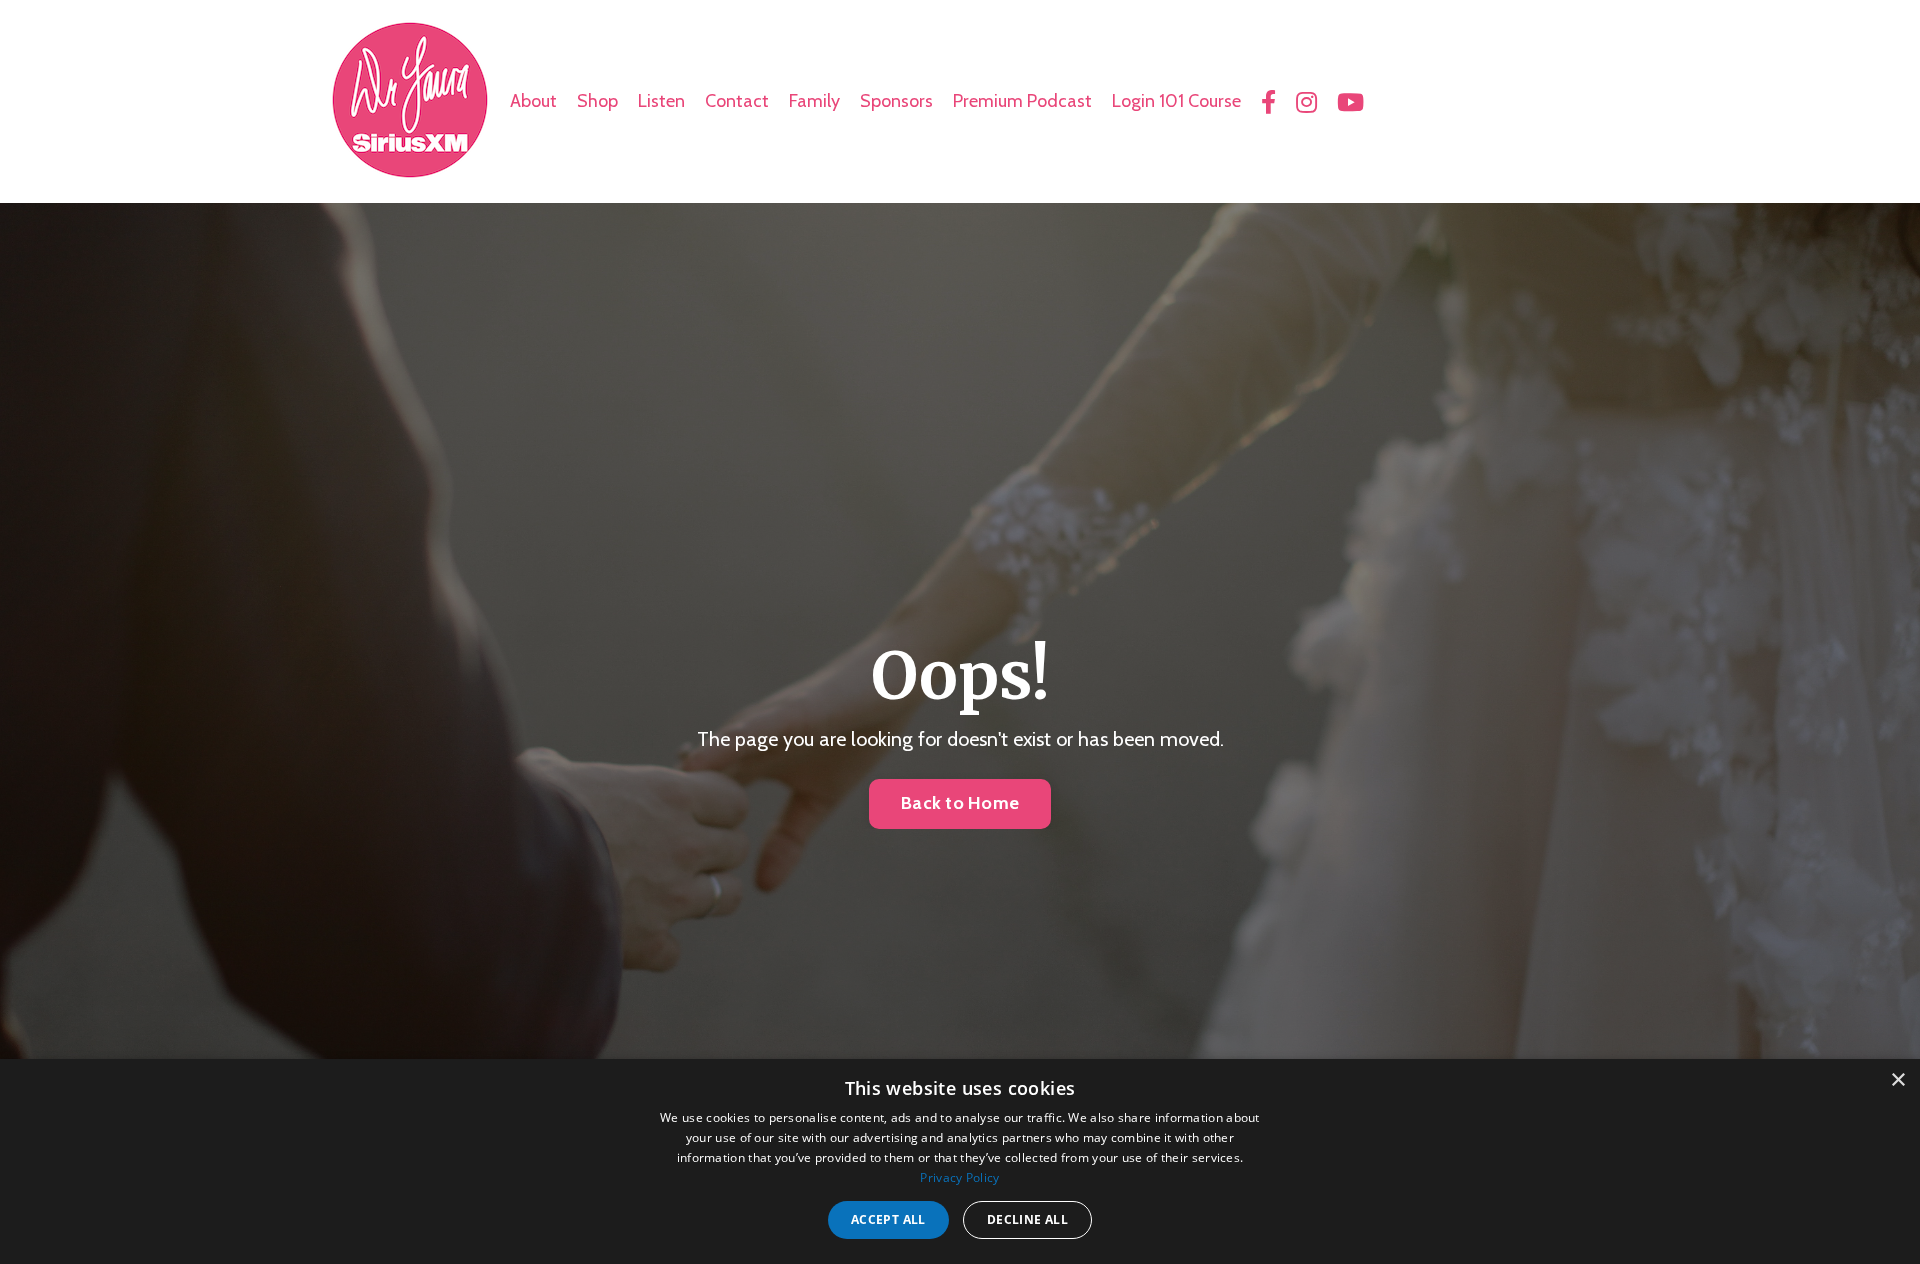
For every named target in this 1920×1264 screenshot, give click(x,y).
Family (814, 101)
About (533, 101)
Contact (737, 101)
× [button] (1897, 1080)
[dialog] (960, 1161)
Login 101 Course (1176, 101)
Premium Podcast (1022, 101)
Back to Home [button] (960, 803)
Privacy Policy (959, 1177)
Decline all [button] (1027, 1219)
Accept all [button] (888, 1219)
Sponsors (896, 101)
